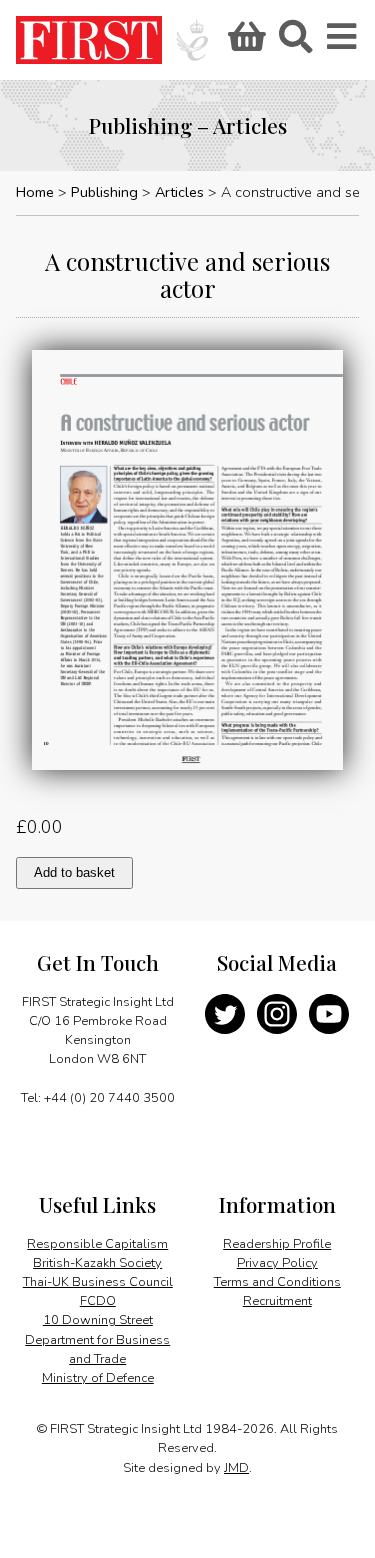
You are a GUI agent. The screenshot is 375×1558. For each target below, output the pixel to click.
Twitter (225, 1014)
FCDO (98, 1301)
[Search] (295, 43)
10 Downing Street (98, 1320)
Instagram (277, 1014)
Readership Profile (277, 1244)
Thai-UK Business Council (98, 1282)
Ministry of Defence (98, 1378)
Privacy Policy (277, 1263)
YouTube (329, 1014)
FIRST (89, 40)
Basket (244, 43)
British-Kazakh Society (97, 1263)
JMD (236, 1468)
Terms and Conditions (277, 1282)
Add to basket (74, 872)
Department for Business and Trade (97, 1349)
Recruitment (277, 1301)
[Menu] (343, 43)
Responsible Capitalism (97, 1244)
